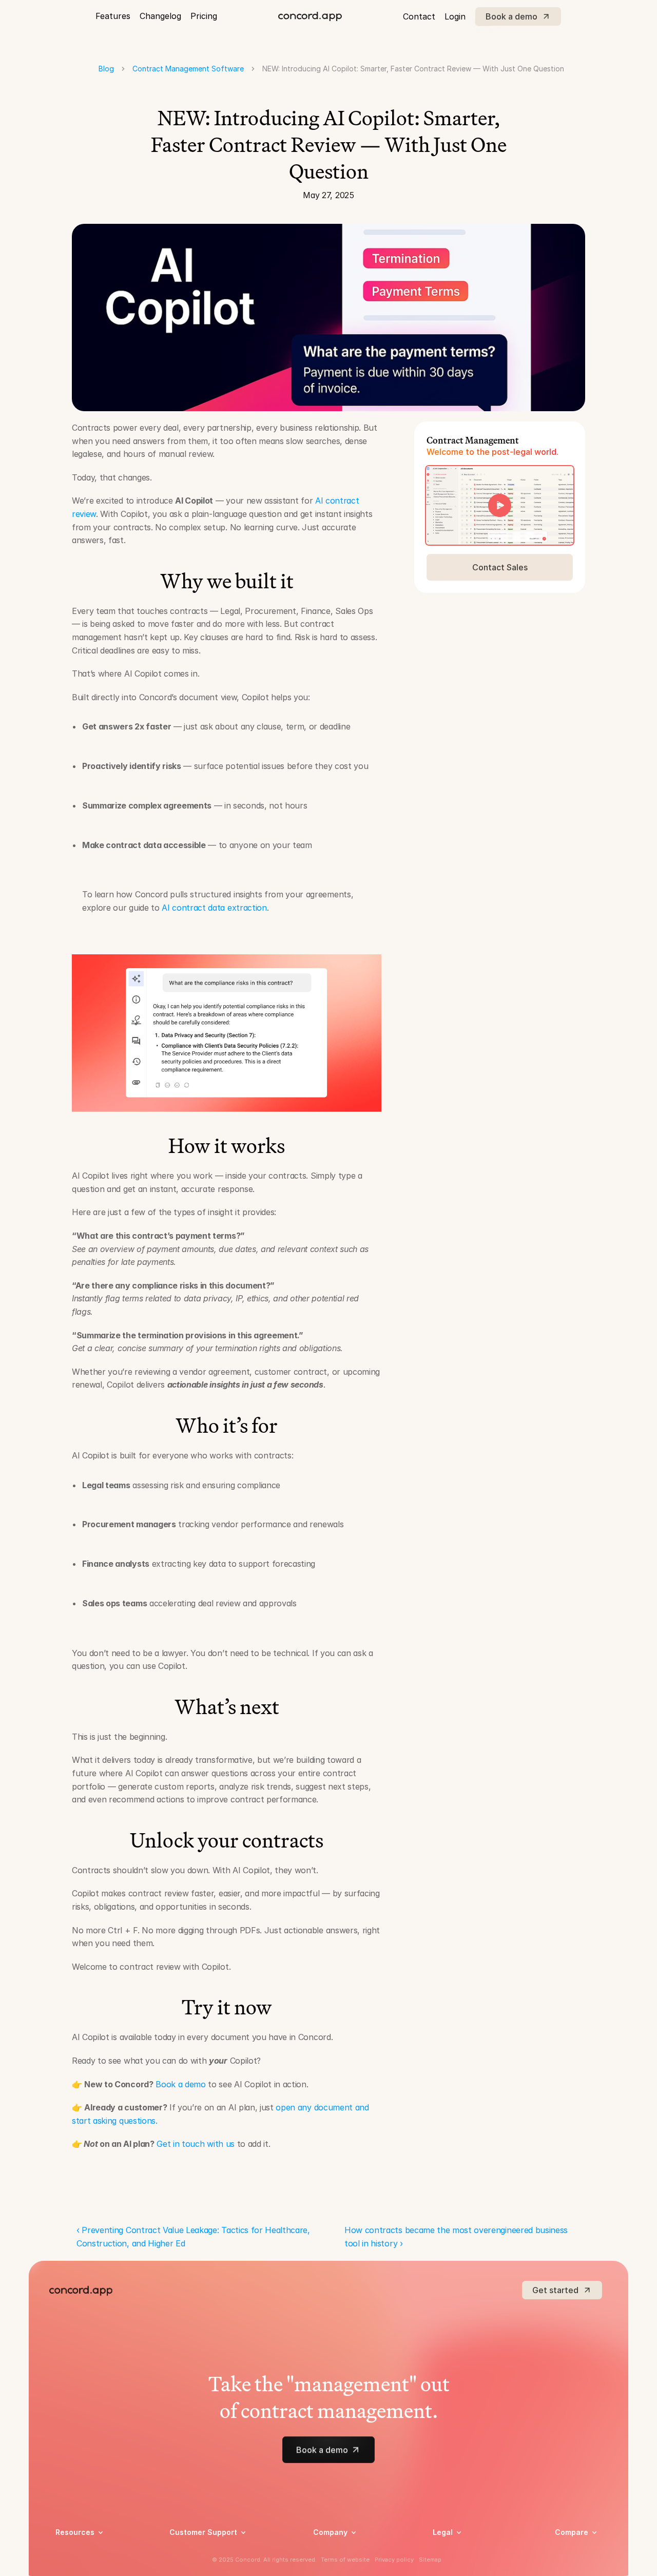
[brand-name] (310, 16)
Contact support (198, 2565)
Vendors (569, 2547)
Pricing (204, 16)
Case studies (77, 2552)
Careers (326, 2552)
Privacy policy (457, 2552)
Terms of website (345, 2560)
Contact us (332, 2565)
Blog (106, 69)
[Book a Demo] (500, 505)
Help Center (190, 2552)
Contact (419, 16)
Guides (67, 2565)
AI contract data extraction (214, 908)
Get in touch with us (196, 2144)
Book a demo (180, 2084)
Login (455, 16)
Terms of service (461, 2565)
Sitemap (430, 2560)
